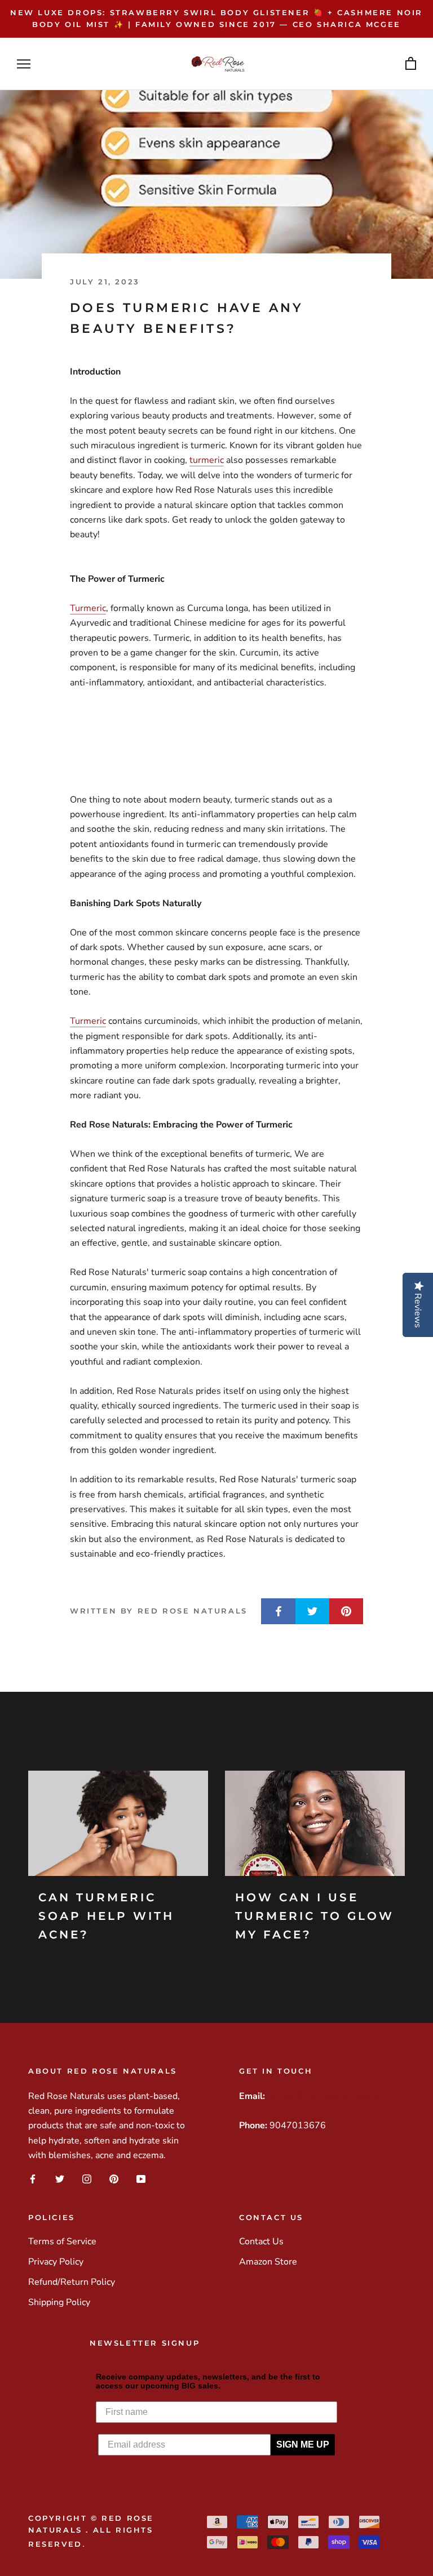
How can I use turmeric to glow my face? (315, 1916)
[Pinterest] (114, 2179)
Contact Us (261, 2241)
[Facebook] (33, 2179)
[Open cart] (411, 64)
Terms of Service (62, 2241)
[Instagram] (87, 2179)
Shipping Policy (59, 2302)
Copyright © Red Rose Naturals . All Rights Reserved (91, 2531)
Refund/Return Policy (72, 2282)
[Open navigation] (24, 64)
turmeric (207, 460)
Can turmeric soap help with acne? (106, 1916)
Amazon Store (268, 2262)
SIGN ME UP (303, 2444)
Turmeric (88, 608)
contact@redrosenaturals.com (328, 2096)
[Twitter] (60, 2179)
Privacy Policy (56, 2262)
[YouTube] (141, 2179)
